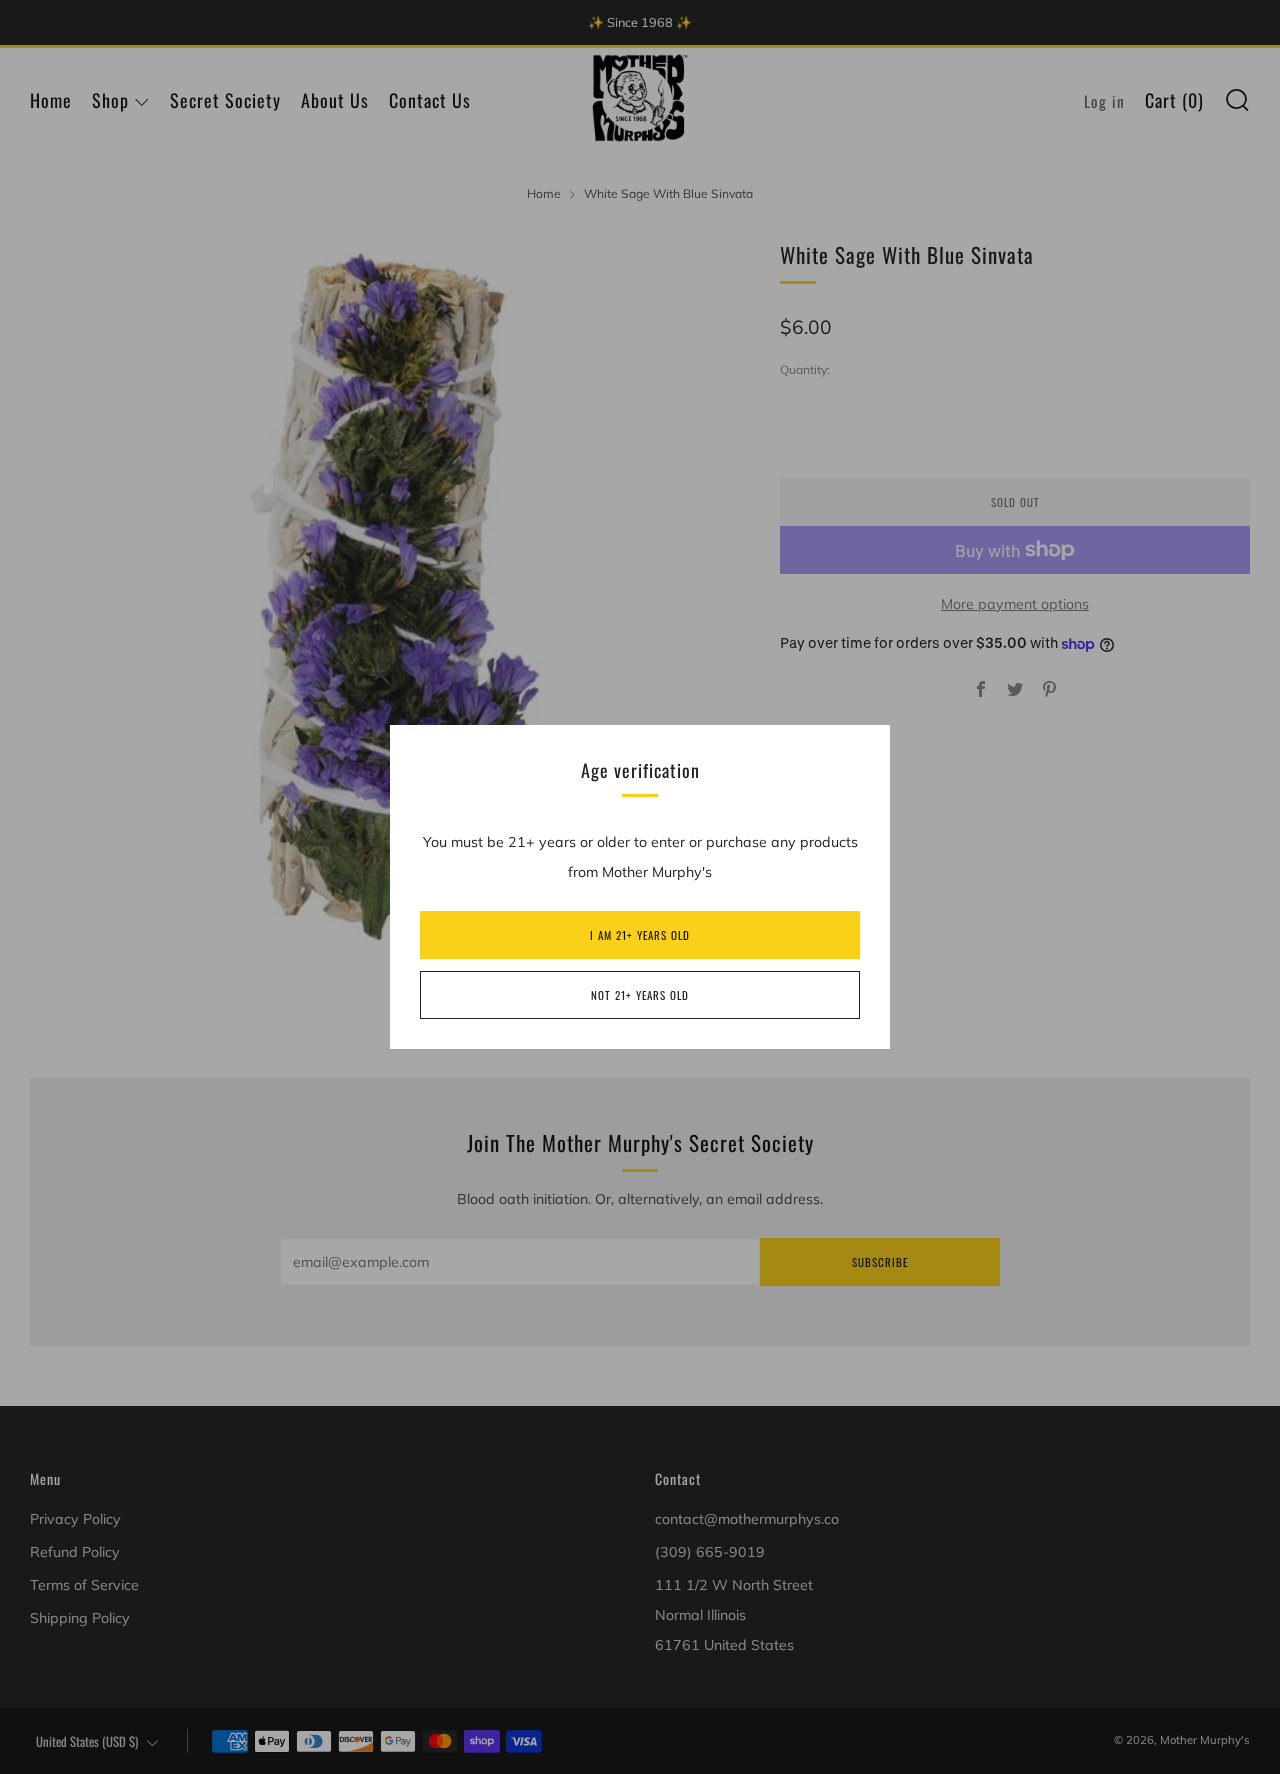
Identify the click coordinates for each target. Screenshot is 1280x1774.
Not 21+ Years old (640, 995)
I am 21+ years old (640, 935)
